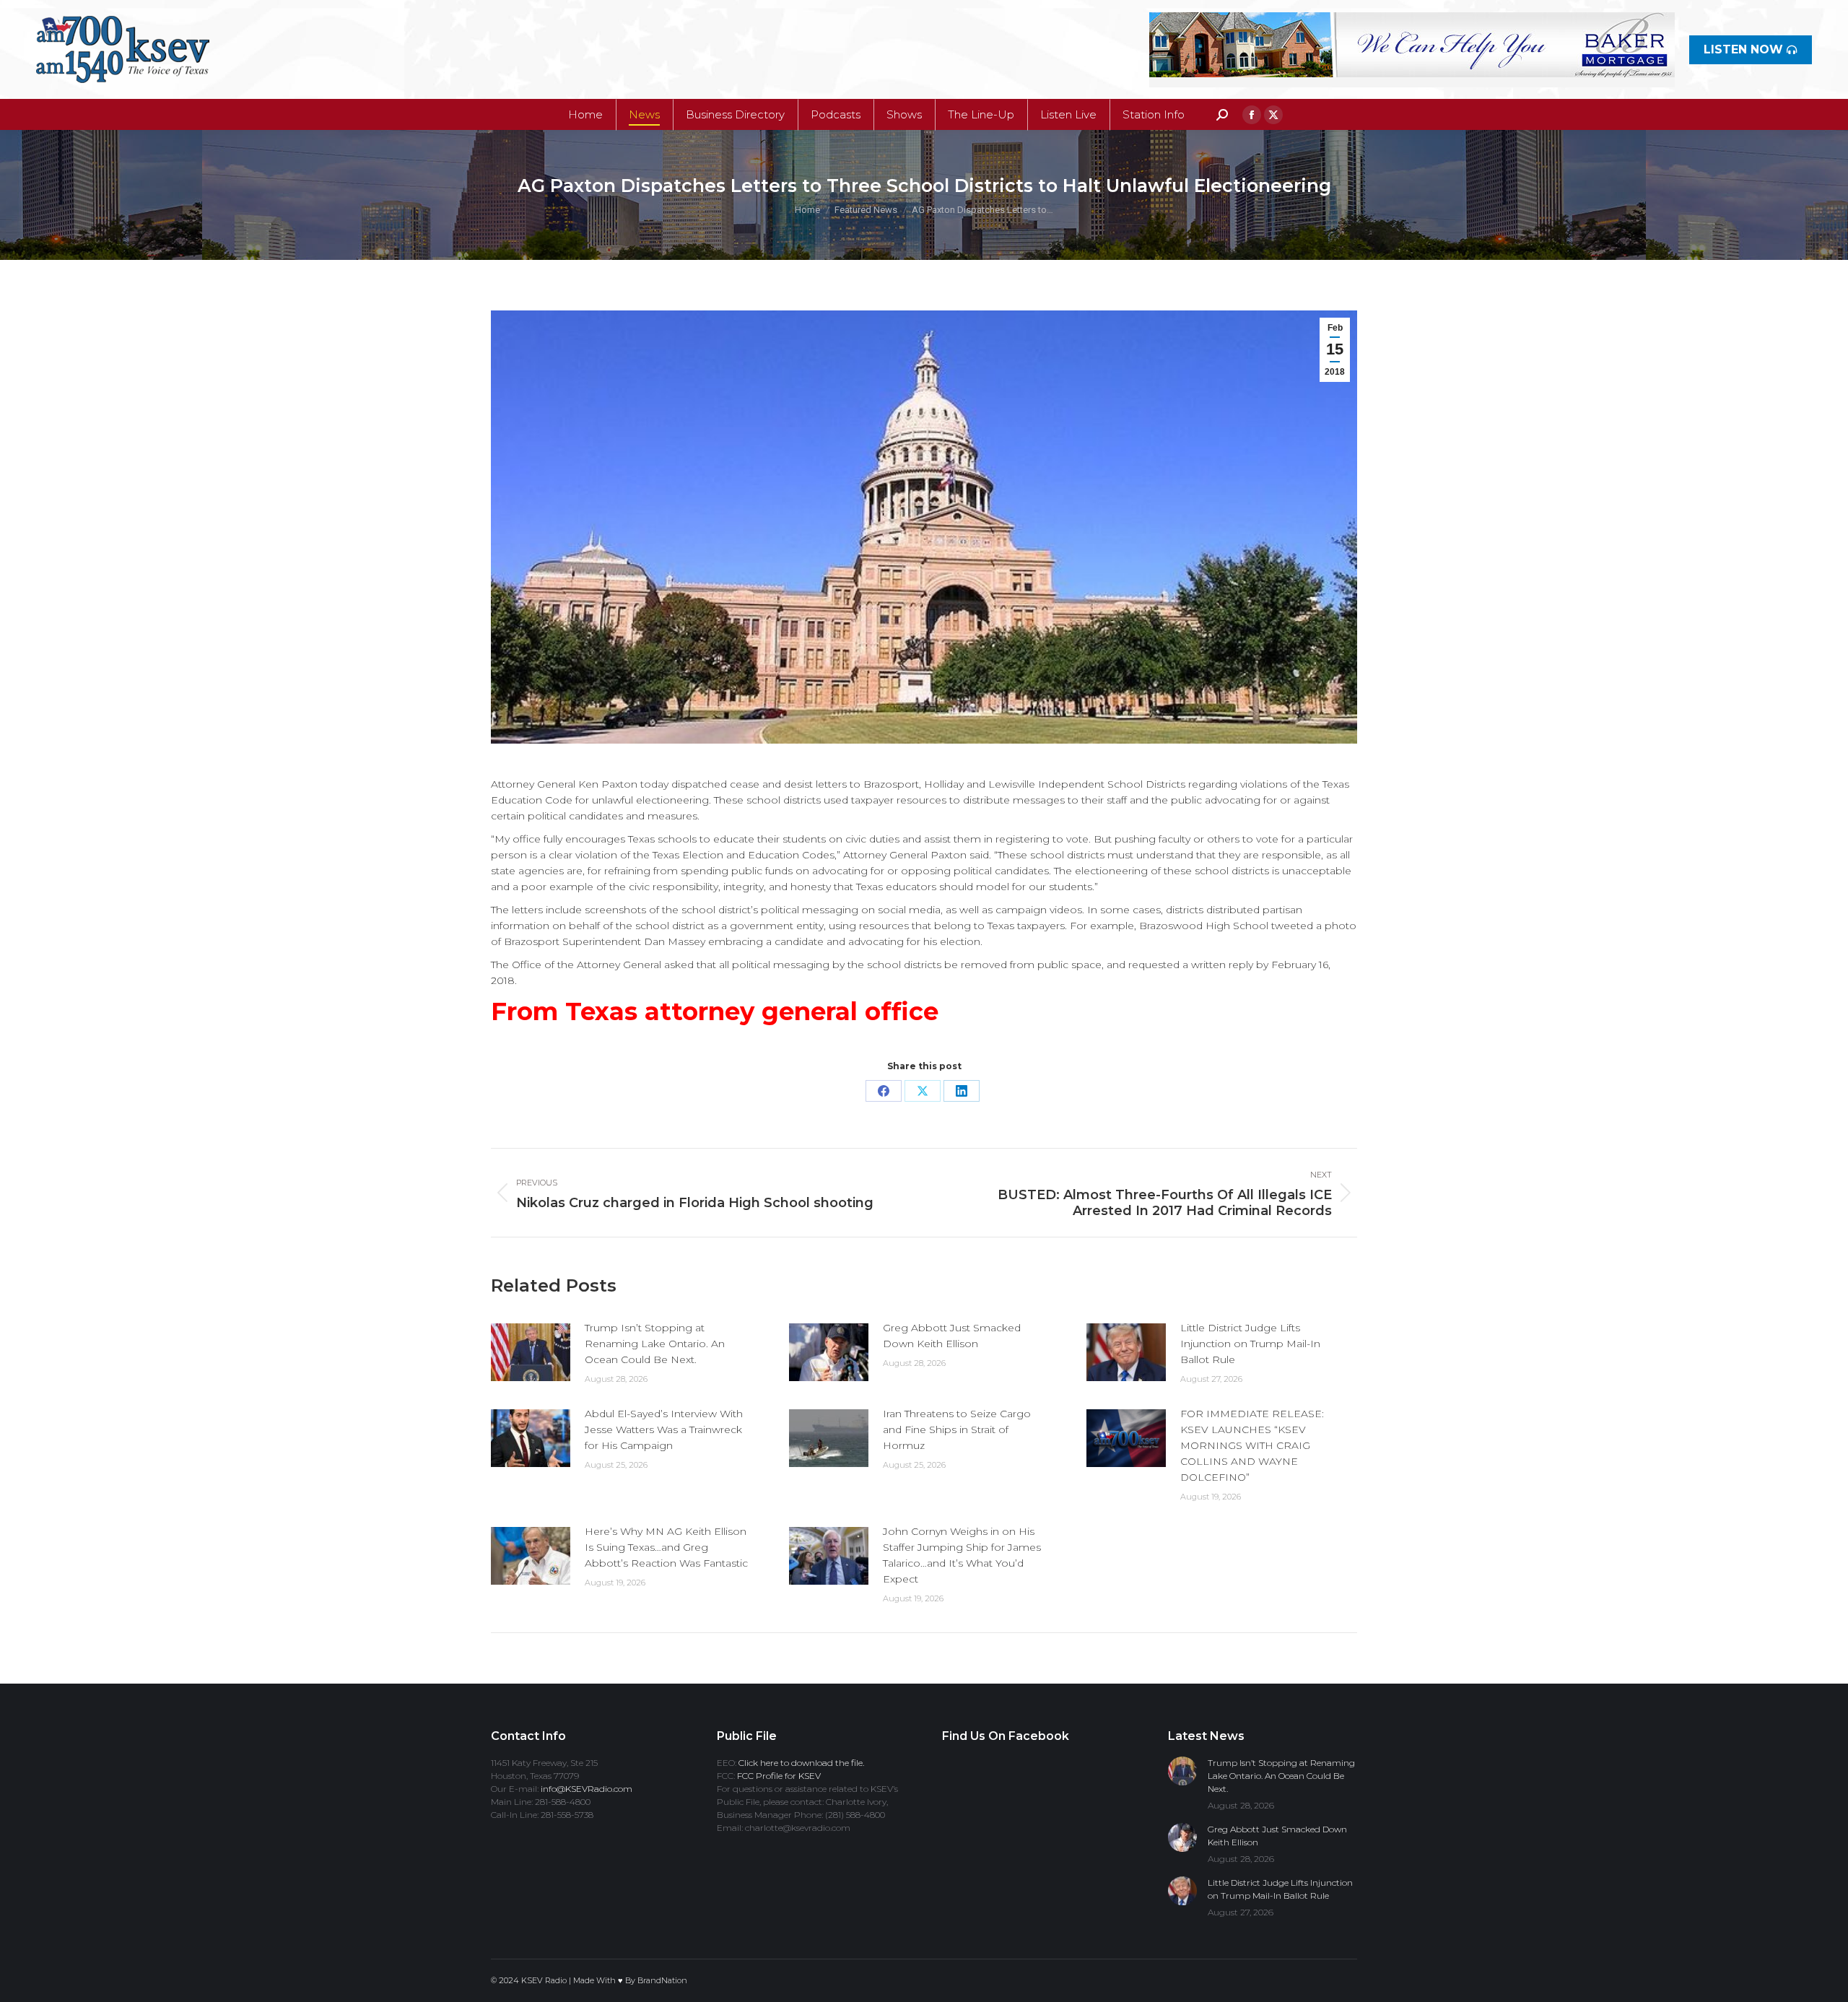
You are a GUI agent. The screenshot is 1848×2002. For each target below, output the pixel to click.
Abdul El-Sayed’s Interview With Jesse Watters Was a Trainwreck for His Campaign (664, 1429)
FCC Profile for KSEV (779, 1776)
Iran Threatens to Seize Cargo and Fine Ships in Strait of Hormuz (957, 1429)
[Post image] (531, 1352)
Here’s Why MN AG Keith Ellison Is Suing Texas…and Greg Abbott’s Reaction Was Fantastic (666, 1547)
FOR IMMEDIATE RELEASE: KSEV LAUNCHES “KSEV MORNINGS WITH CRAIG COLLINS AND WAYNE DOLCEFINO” (1252, 1445)
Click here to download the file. (801, 1763)
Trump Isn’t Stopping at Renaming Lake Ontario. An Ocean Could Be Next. (655, 1344)
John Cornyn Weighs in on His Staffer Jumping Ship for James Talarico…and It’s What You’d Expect (962, 1555)
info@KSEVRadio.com (587, 1789)
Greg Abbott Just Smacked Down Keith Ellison (952, 1336)
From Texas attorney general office (715, 1011)
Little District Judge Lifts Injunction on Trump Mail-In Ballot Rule (1250, 1344)
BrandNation (662, 1980)
